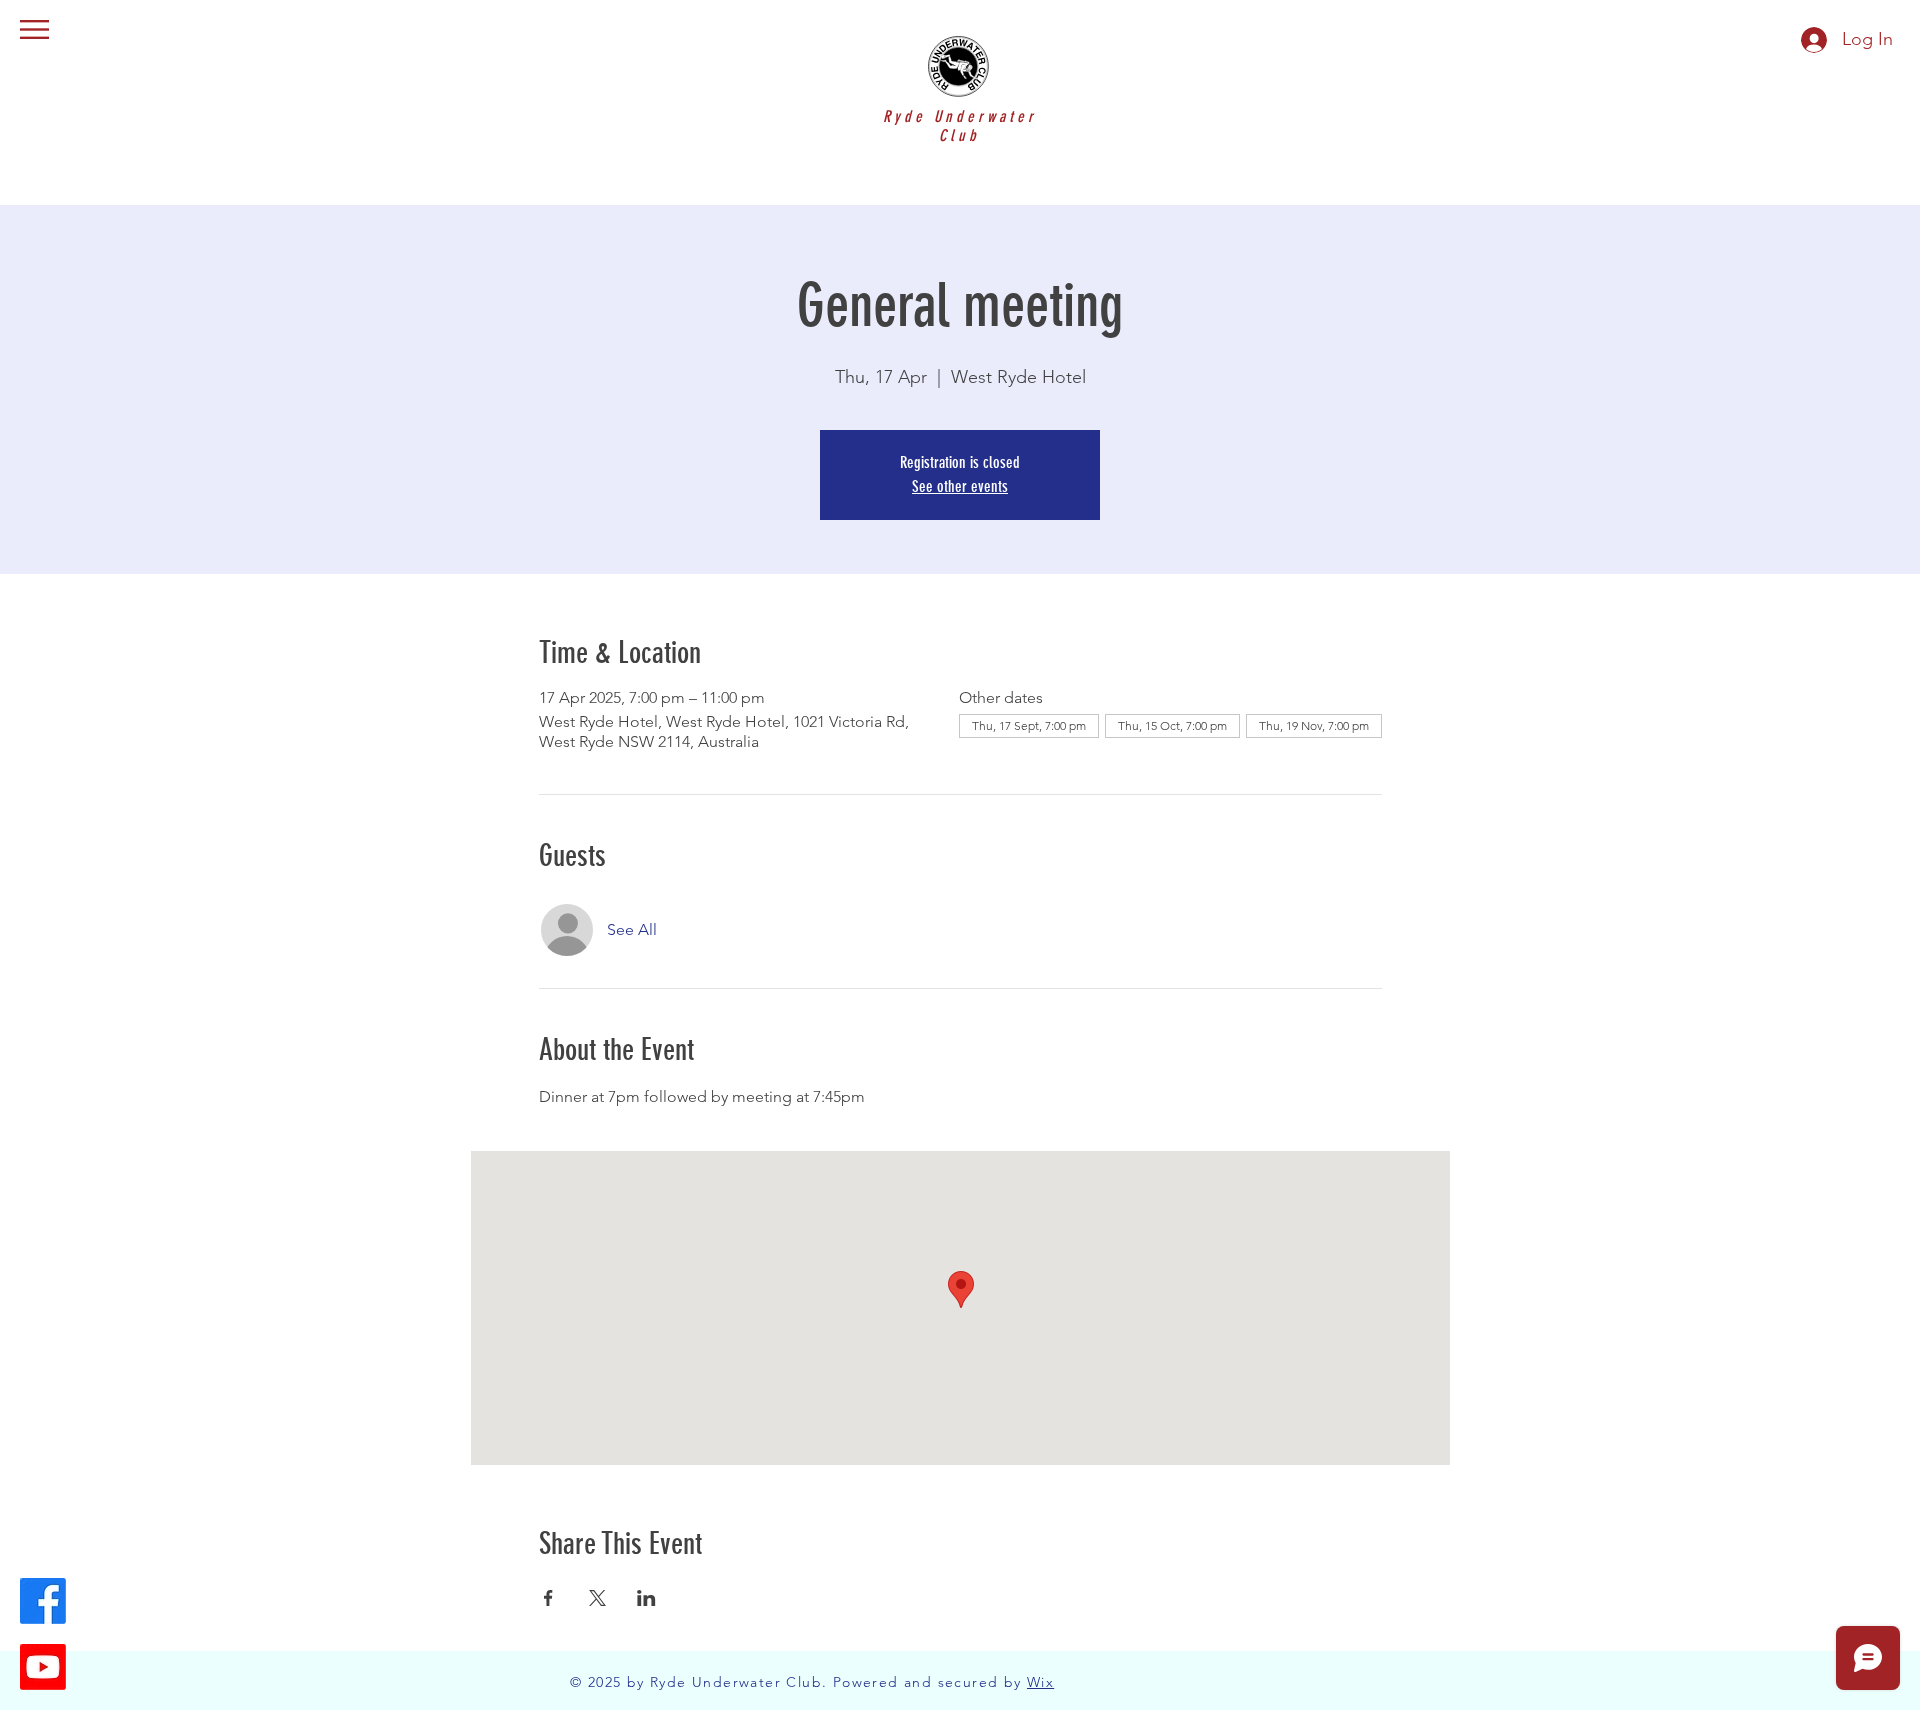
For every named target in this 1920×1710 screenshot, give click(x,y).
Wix (1040, 1682)
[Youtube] (43, 1667)
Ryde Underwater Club (960, 126)
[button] (34, 29)
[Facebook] (43, 1601)
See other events (960, 486)
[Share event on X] (597, 1598)
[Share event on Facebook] (548, 1598)
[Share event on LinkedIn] (646, 1598)
